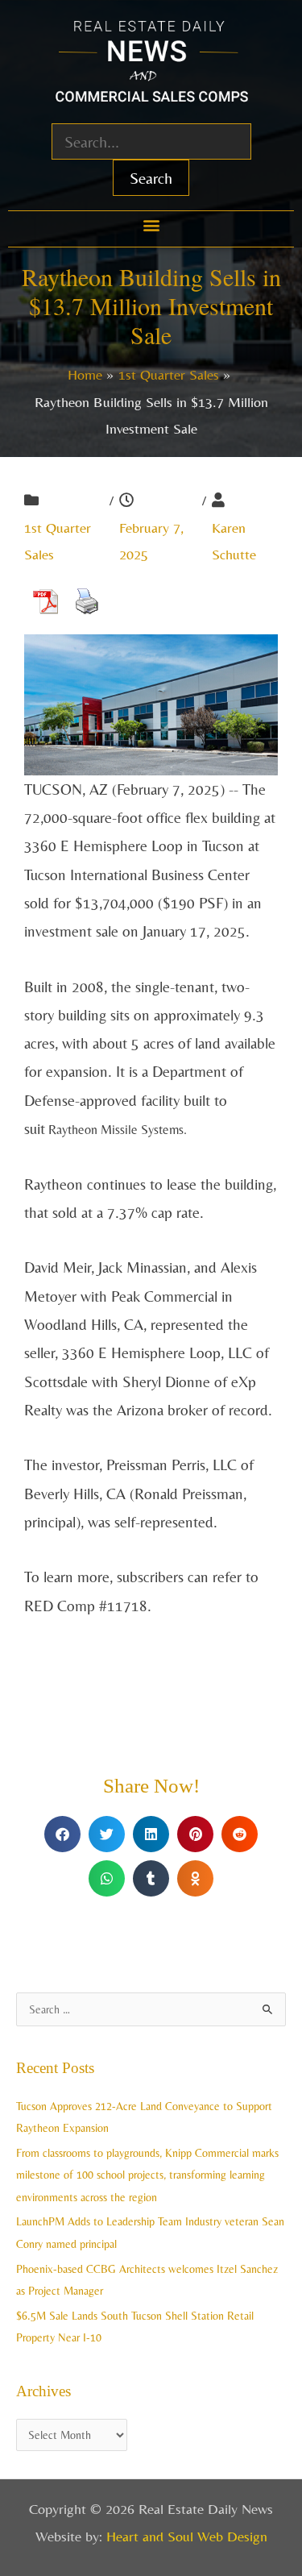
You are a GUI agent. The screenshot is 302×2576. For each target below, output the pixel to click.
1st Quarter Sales (58, 541)
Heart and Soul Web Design (187, 2536)
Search (151, 178)
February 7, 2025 (151, 541)
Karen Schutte (234, 541)
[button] (151, 225)
